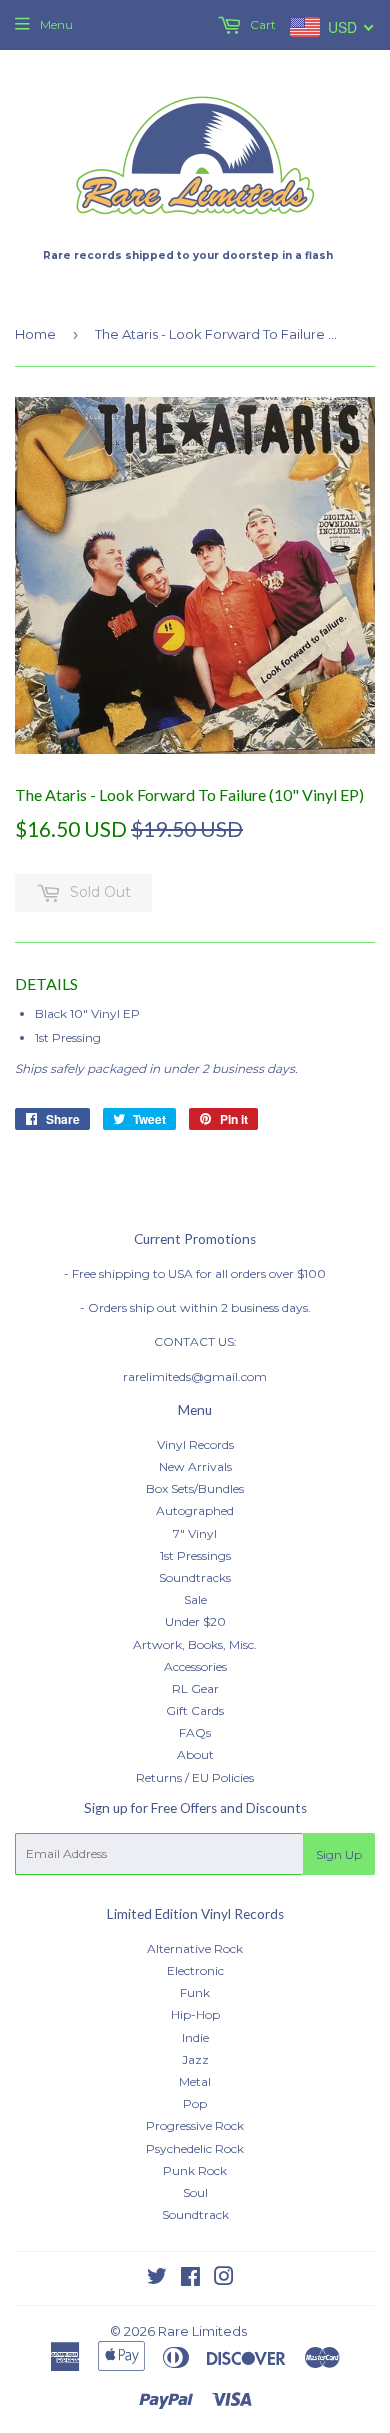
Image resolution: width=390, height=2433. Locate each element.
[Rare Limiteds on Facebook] (190, 2279)
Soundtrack (195, 2214)
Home (35, 334)
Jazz (195, 2059)
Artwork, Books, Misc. (195, 1644)
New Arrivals (195, 1466)
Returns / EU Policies (195, 1777)
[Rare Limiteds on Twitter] (157, 2279)
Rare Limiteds (202, 2331)
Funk (195, 1992)
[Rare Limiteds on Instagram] (224, 2279)
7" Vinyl (195, 1533)
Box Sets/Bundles (195, 1488)
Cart (261, 24)
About (195, 1754)
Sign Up (339, 1854)
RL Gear (195, 1688)
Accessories (195, 1666)
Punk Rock (195, 2170)
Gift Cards (195, 1710)
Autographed (195, 1510)
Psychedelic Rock (195, 2148)
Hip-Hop (195, 2014)
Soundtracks (195, 1577)
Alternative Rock (195, 1948)
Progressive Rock (195, 2125)
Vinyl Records (195, 1444)
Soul (195, 2192)
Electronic (195, 1970)
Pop (195, 2103)
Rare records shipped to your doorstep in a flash (188, 255)
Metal (195, 2081)
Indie (195, 2037)
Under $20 (195, 1621)
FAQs (195, 1732)
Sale (195, 1599)
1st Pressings (195, 1555)
